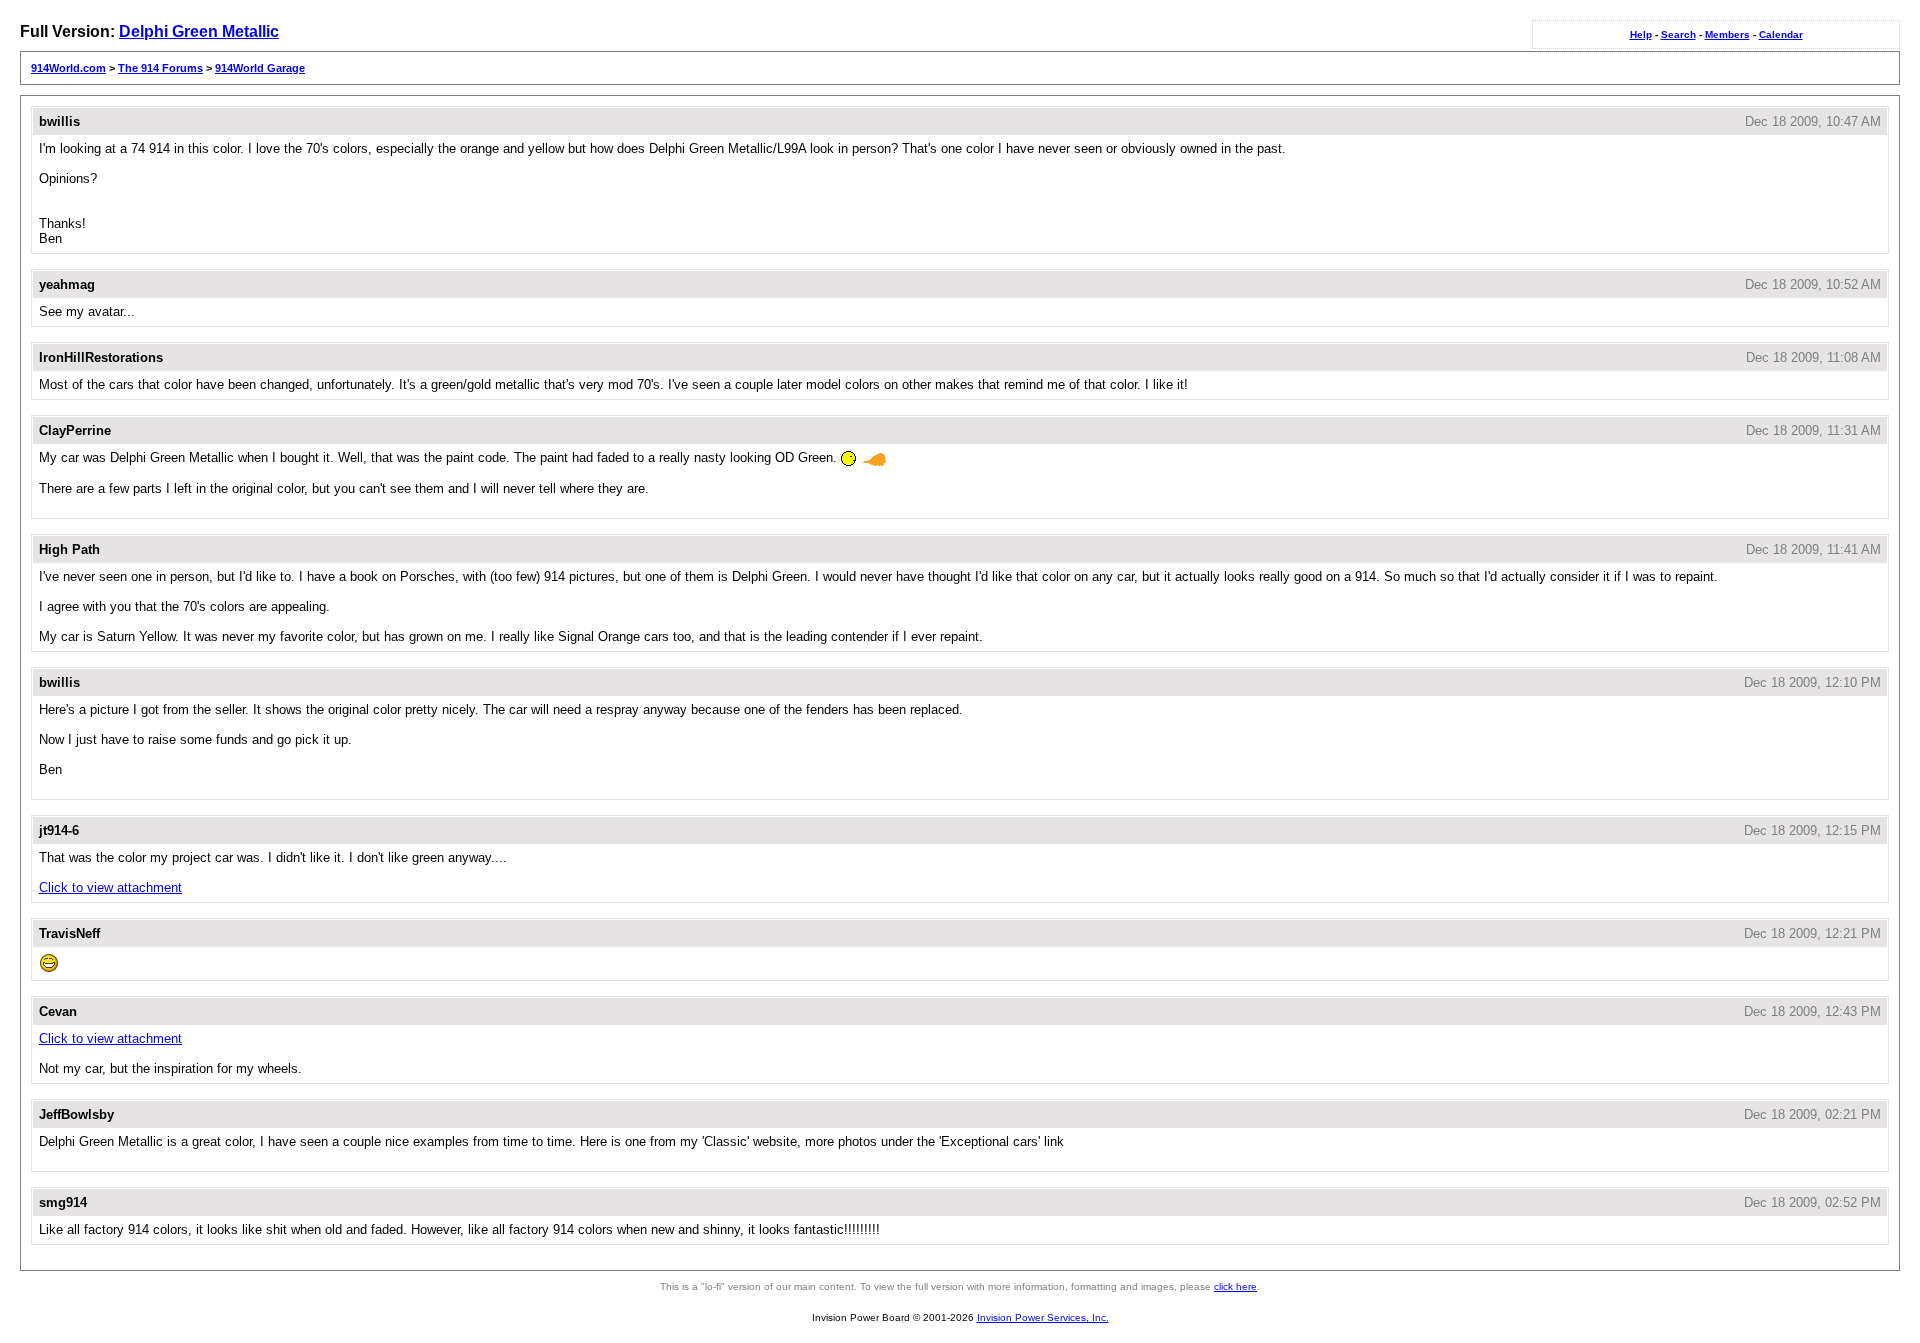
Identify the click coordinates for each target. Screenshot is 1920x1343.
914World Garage (260, 68)
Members (1727, 34)
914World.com (68, 68)
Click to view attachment (110, 887)
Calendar (1781, 34)
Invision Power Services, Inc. (1043, 1317)
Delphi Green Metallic (199, 31)
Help (1641, 34)
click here (1235, 1286)
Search (1678, 34)
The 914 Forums (160, 68)
